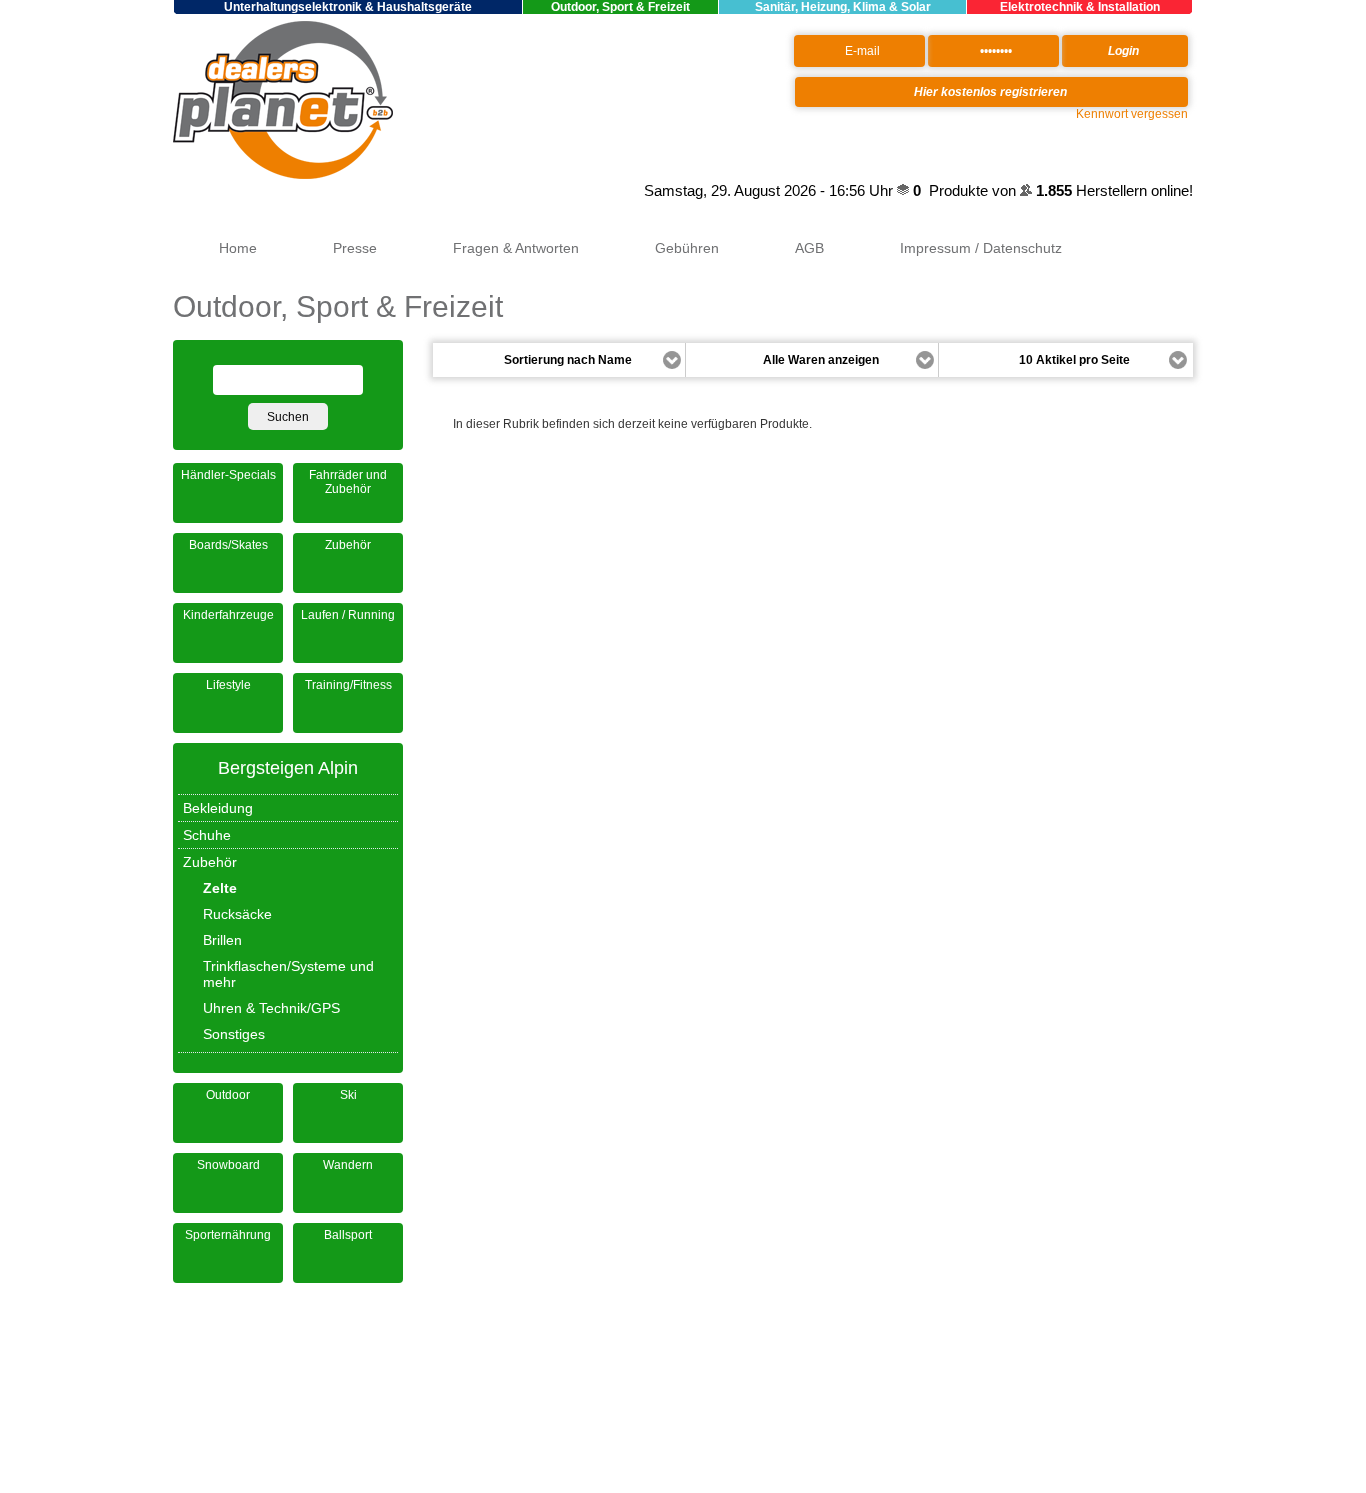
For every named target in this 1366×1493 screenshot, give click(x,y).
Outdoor (228, 1095)
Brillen (222, 940)
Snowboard (228, 1165)
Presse (355, 248)
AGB (809, 248)
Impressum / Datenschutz (981, 248)
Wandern (348, 1165)
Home (238, 248)
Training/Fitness (348, 685)
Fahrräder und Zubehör (348, 482)
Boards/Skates (228, 545)
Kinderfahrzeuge (228, 615)
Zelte (220, 888)
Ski (348, 1095)
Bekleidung (218, 808)
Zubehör (348, 545)
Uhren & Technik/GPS (271, 1008)
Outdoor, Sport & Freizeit (620, 7)
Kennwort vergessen (1132, 114)
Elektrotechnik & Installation (1080, 7)
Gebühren (687, 248)
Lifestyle (228, 685)
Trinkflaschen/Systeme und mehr (288, 974)
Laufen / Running (348, 615)
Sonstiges (234, 1034)
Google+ (616, 191)
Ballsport (348, 1235)
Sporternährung (228, 1235)
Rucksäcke (237, 914)
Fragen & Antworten (516, 248)
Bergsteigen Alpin (288, 768)
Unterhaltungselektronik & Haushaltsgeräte (348, 7)
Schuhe (207, 835)
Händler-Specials (228, 475)
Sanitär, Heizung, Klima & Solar (843, 7)
